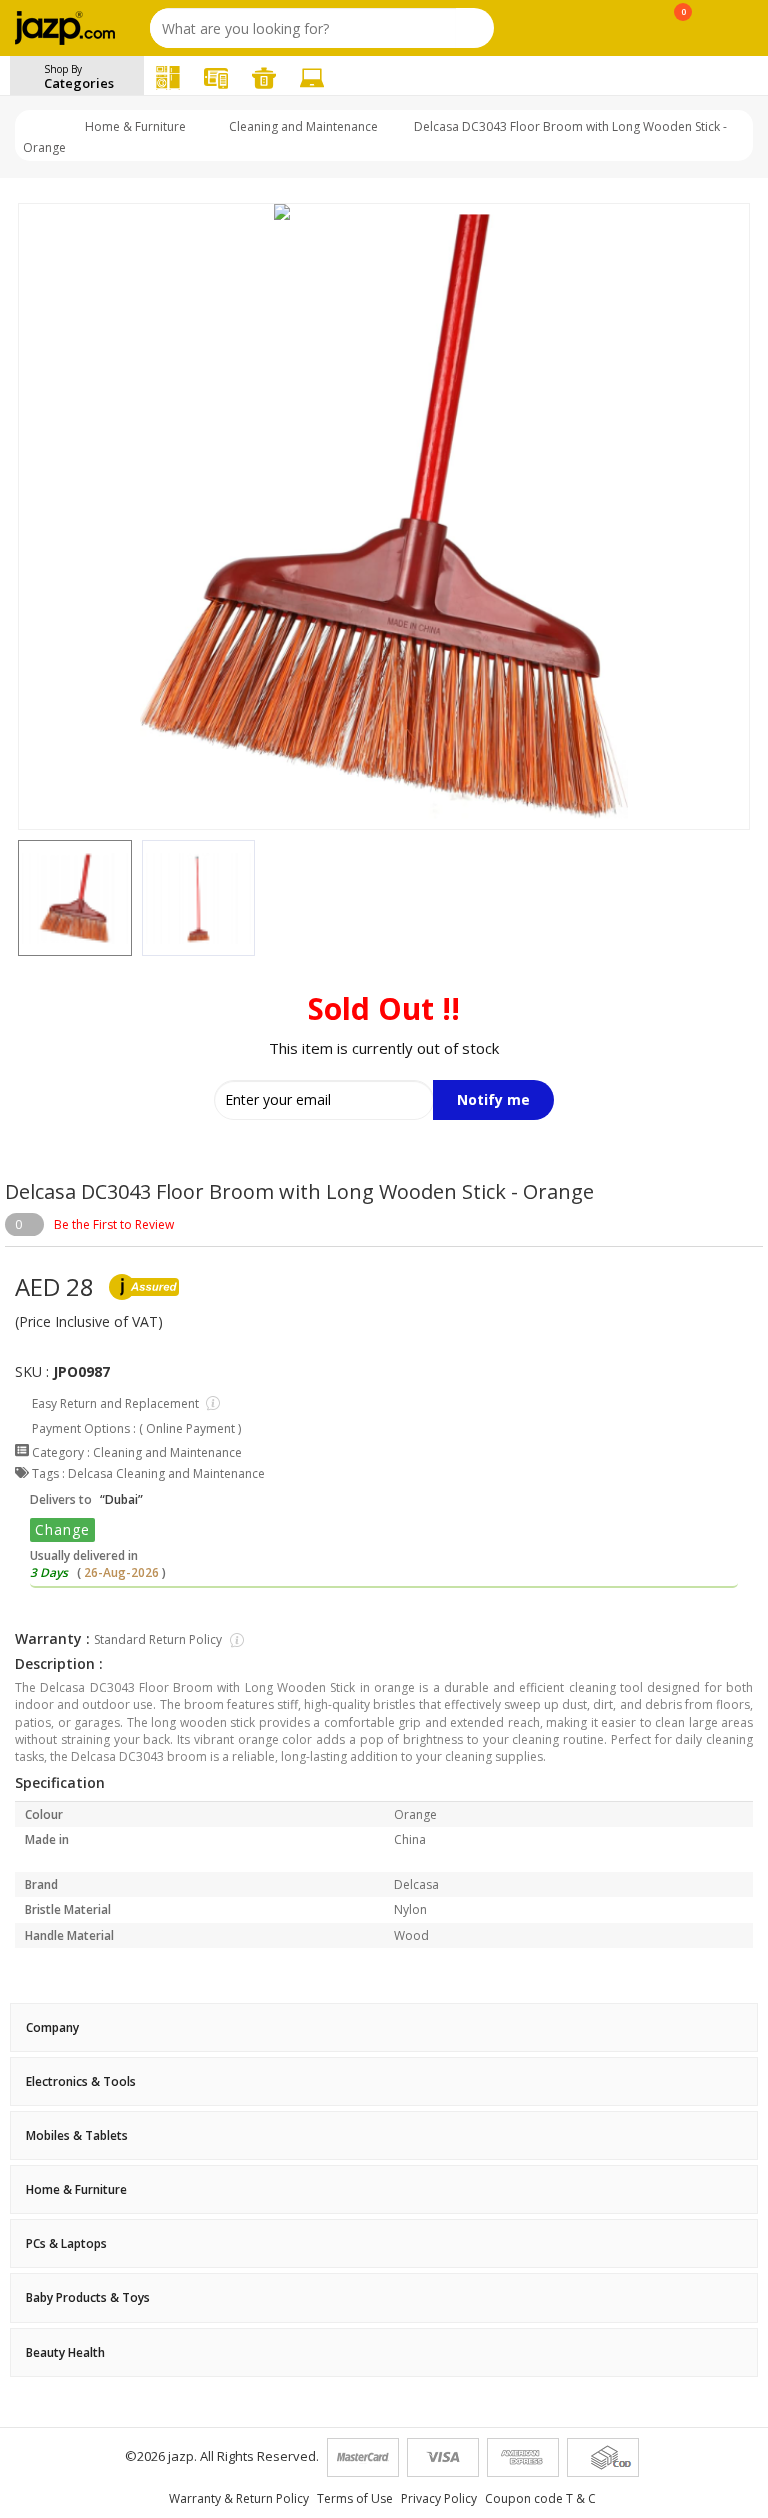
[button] (18, 898)
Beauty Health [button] (65, 2352)
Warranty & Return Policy (239, 2498)
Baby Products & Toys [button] (88, 2297)
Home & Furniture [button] (76, 2189)
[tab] (384, 2027)
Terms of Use (355, 2498)
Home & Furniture (135, 126)
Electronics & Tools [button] (81, 2081)
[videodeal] (681, 76)
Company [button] (52, 2027)
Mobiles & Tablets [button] (77, 2135)
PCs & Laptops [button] (66, 2243)
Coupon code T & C (540, 2498)
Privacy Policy (439, 2498)
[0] (683, 32)
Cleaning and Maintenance (303, 126)
